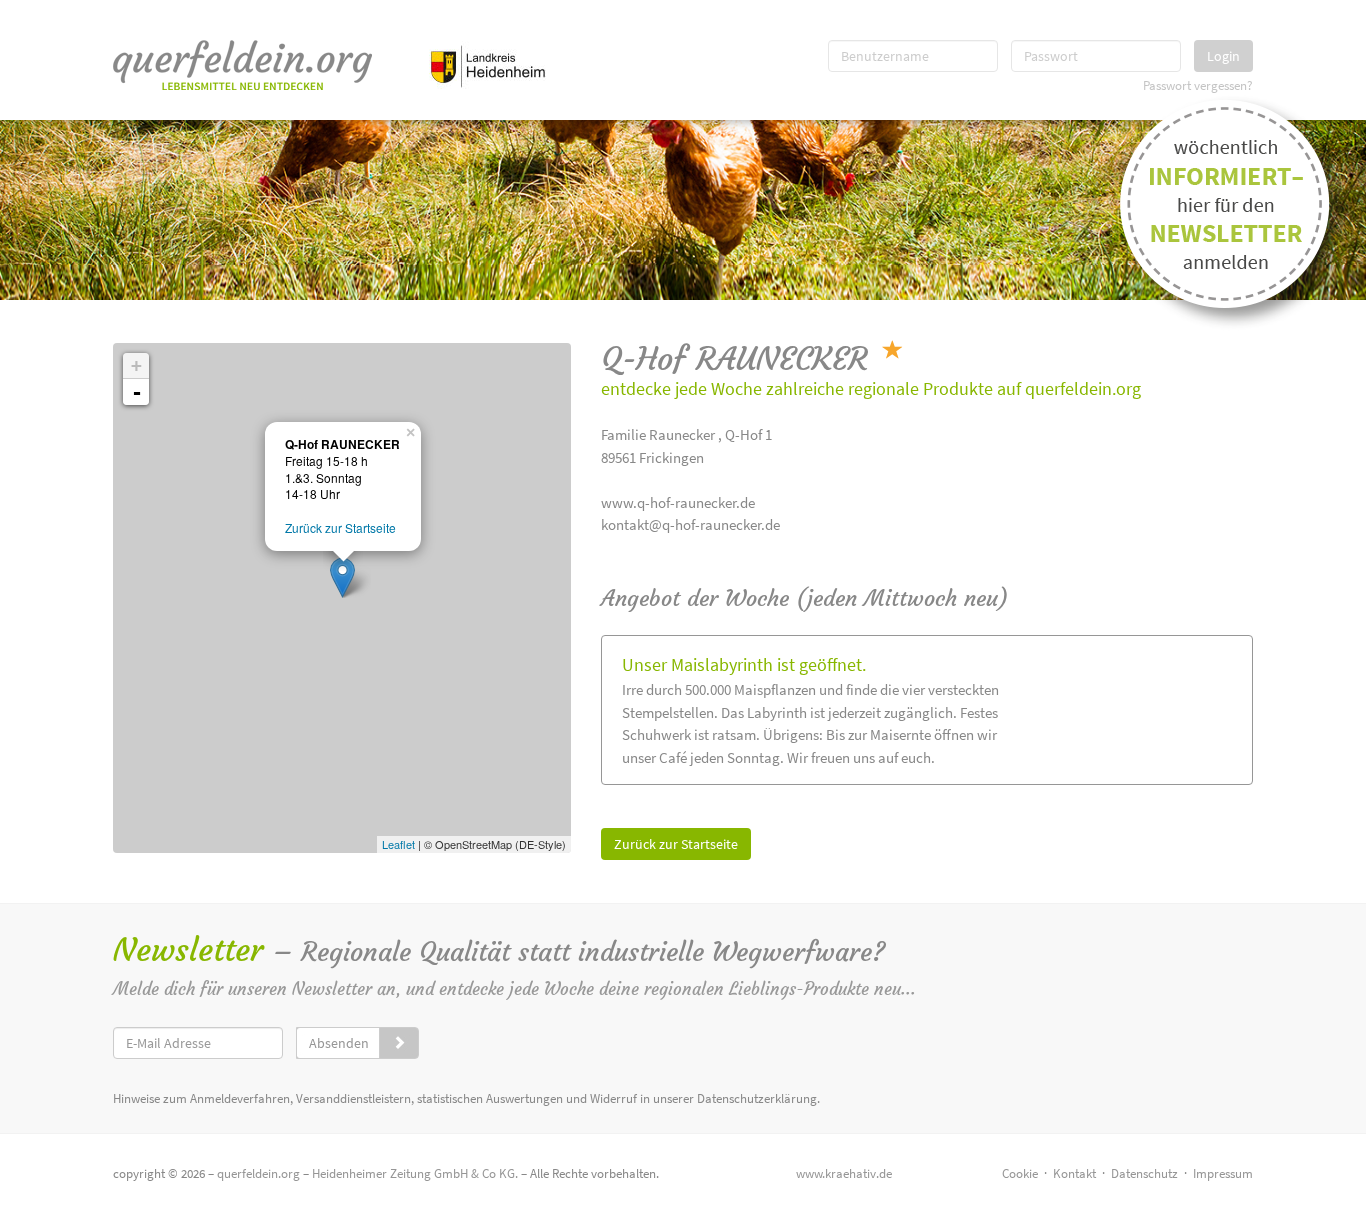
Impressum (1223, 1173)
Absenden (339, 1043)
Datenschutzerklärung (757, 1098)
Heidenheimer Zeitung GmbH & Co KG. (415, 1173)
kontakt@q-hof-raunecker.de (690, 524)
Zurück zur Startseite (676, 844)
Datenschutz (1144, 1173)
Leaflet (398, 844)
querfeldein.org (258, 1173)
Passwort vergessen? (1198, 85)
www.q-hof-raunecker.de (678, 502)
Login (1223, 56)
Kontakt (1074, 1173)
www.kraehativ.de (844, 1173)
